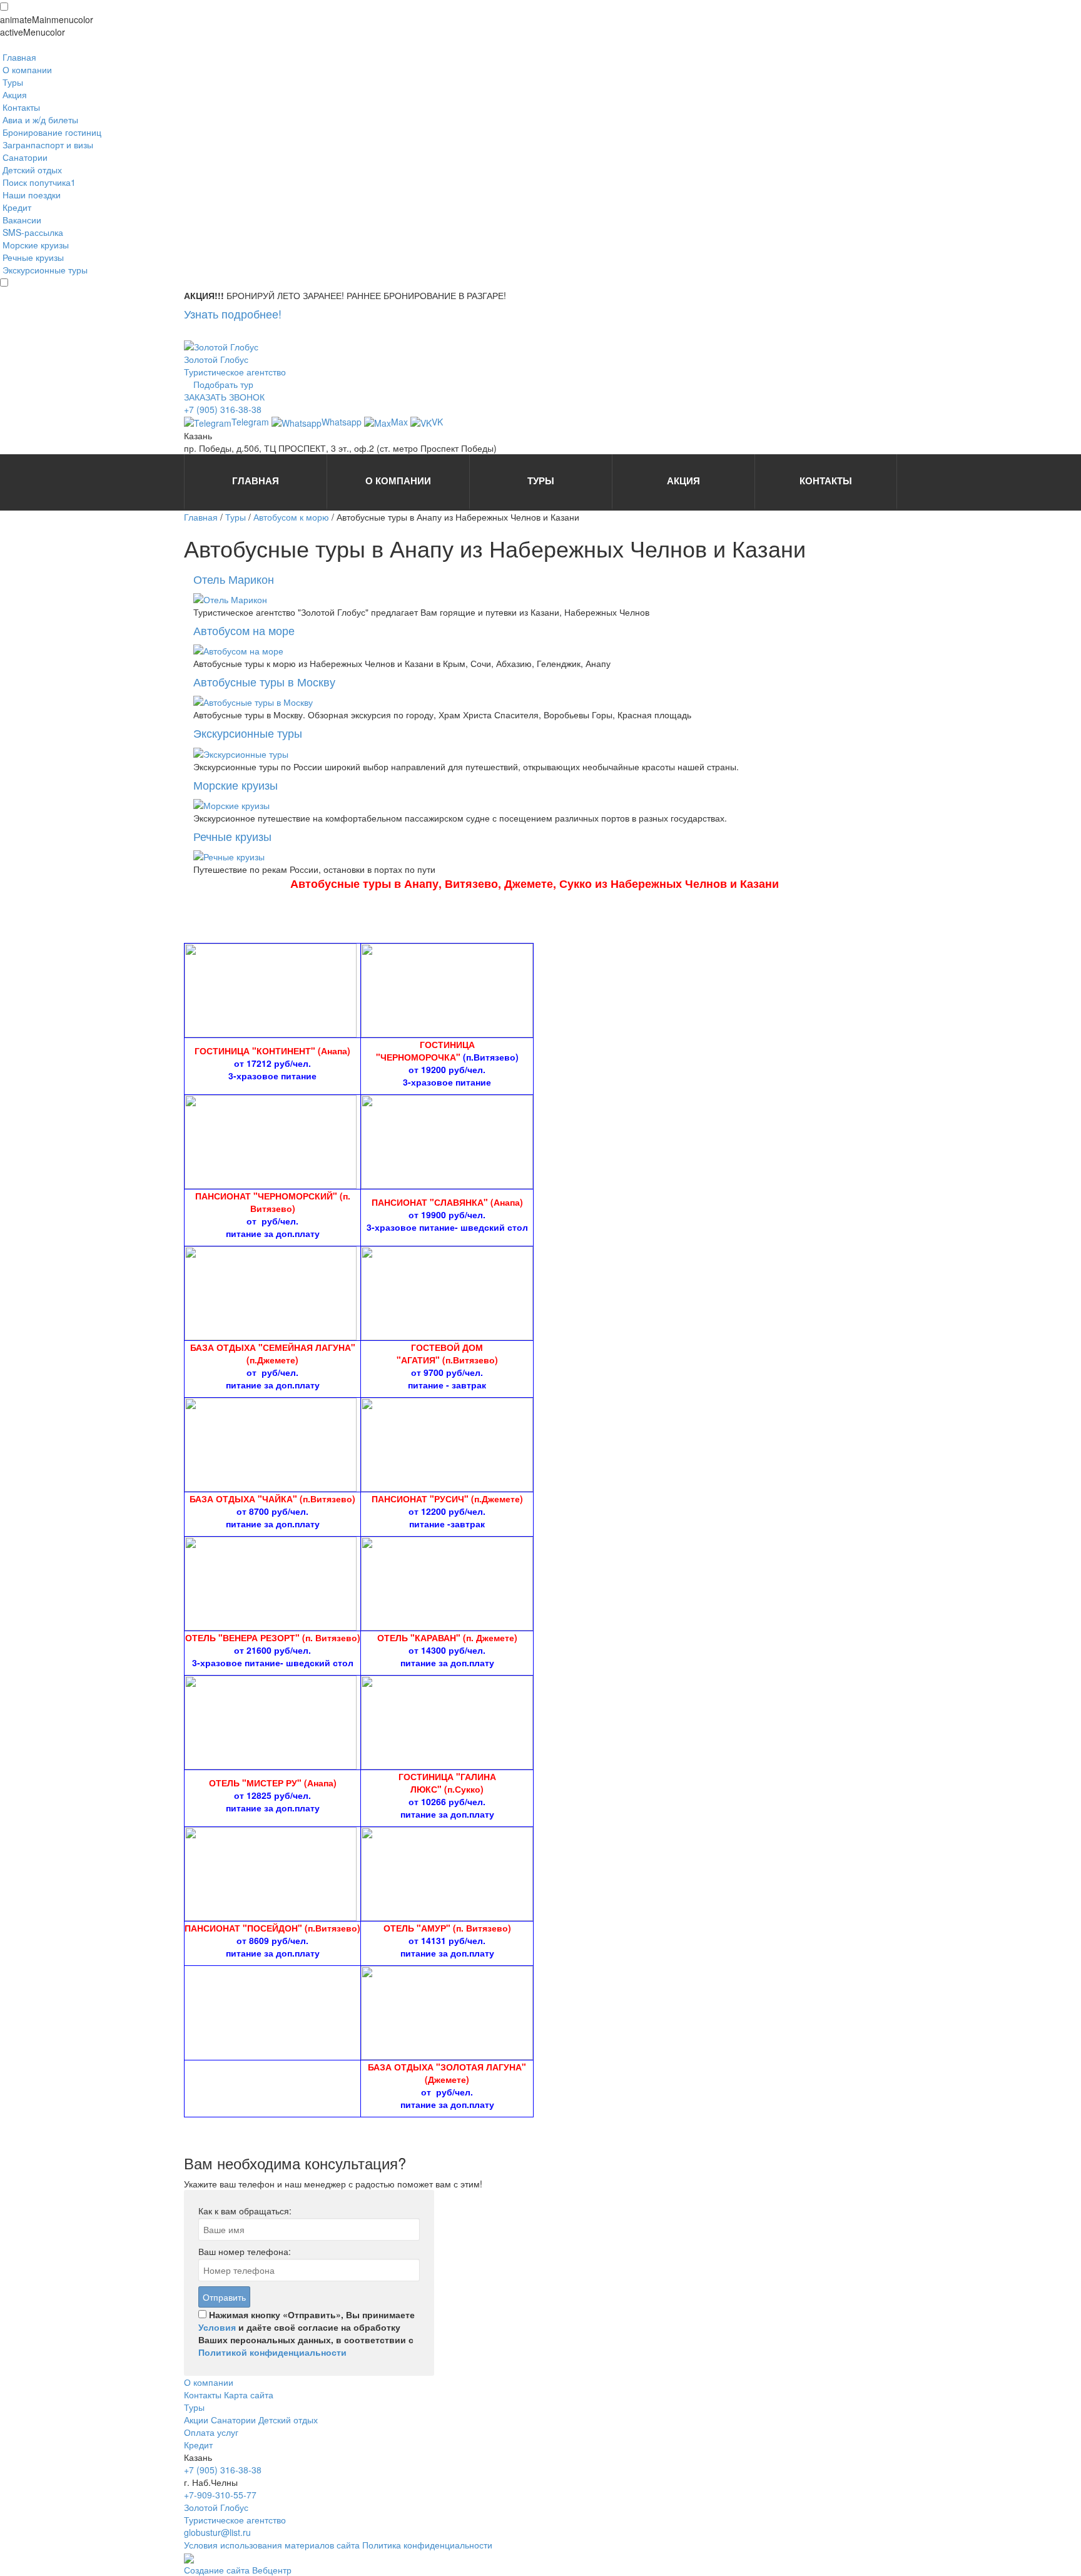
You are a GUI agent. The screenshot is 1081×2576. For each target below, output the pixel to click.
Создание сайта (218, 2570)
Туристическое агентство (235, 372)
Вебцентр (272, 2570)
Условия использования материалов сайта (273, 2545)
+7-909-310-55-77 (220, 2495)
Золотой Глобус (216, 359)
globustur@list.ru (217, 2532)
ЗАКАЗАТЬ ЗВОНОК (224, 397)
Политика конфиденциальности (427, 2545)
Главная (201, 517)
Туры (236, 517)
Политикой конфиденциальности (272, 2352)
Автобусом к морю (291, 517)
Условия (217, 2327)
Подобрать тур (223, 384)
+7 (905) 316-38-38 (223, 409)
